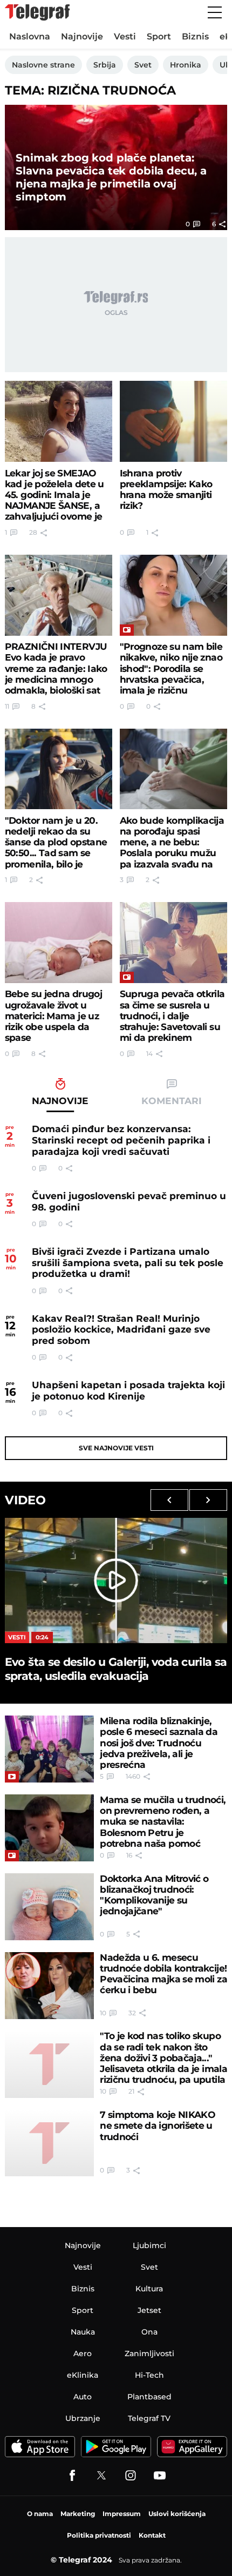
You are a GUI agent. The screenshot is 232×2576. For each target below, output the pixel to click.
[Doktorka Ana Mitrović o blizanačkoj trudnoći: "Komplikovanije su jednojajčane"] (50, 1907)
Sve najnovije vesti (116, 1448)
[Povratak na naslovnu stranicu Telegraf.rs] (37, 12)
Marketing (78, 2514)
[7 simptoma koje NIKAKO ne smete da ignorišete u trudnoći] (50, 2143)
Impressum (122, 2514)
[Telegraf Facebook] (72, 2476)
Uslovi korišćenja (177, 2514)
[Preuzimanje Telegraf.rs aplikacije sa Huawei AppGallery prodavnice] (192, 2447)
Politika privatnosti (99, 2535)
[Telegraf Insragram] (131, 2476)
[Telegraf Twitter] (101, 2476)
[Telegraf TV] (160, 2476)
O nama (40, 2514)
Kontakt (152, 2535)
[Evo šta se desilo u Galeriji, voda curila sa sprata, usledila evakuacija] (116, 1580)
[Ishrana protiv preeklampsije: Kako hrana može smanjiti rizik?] (174, 421)
